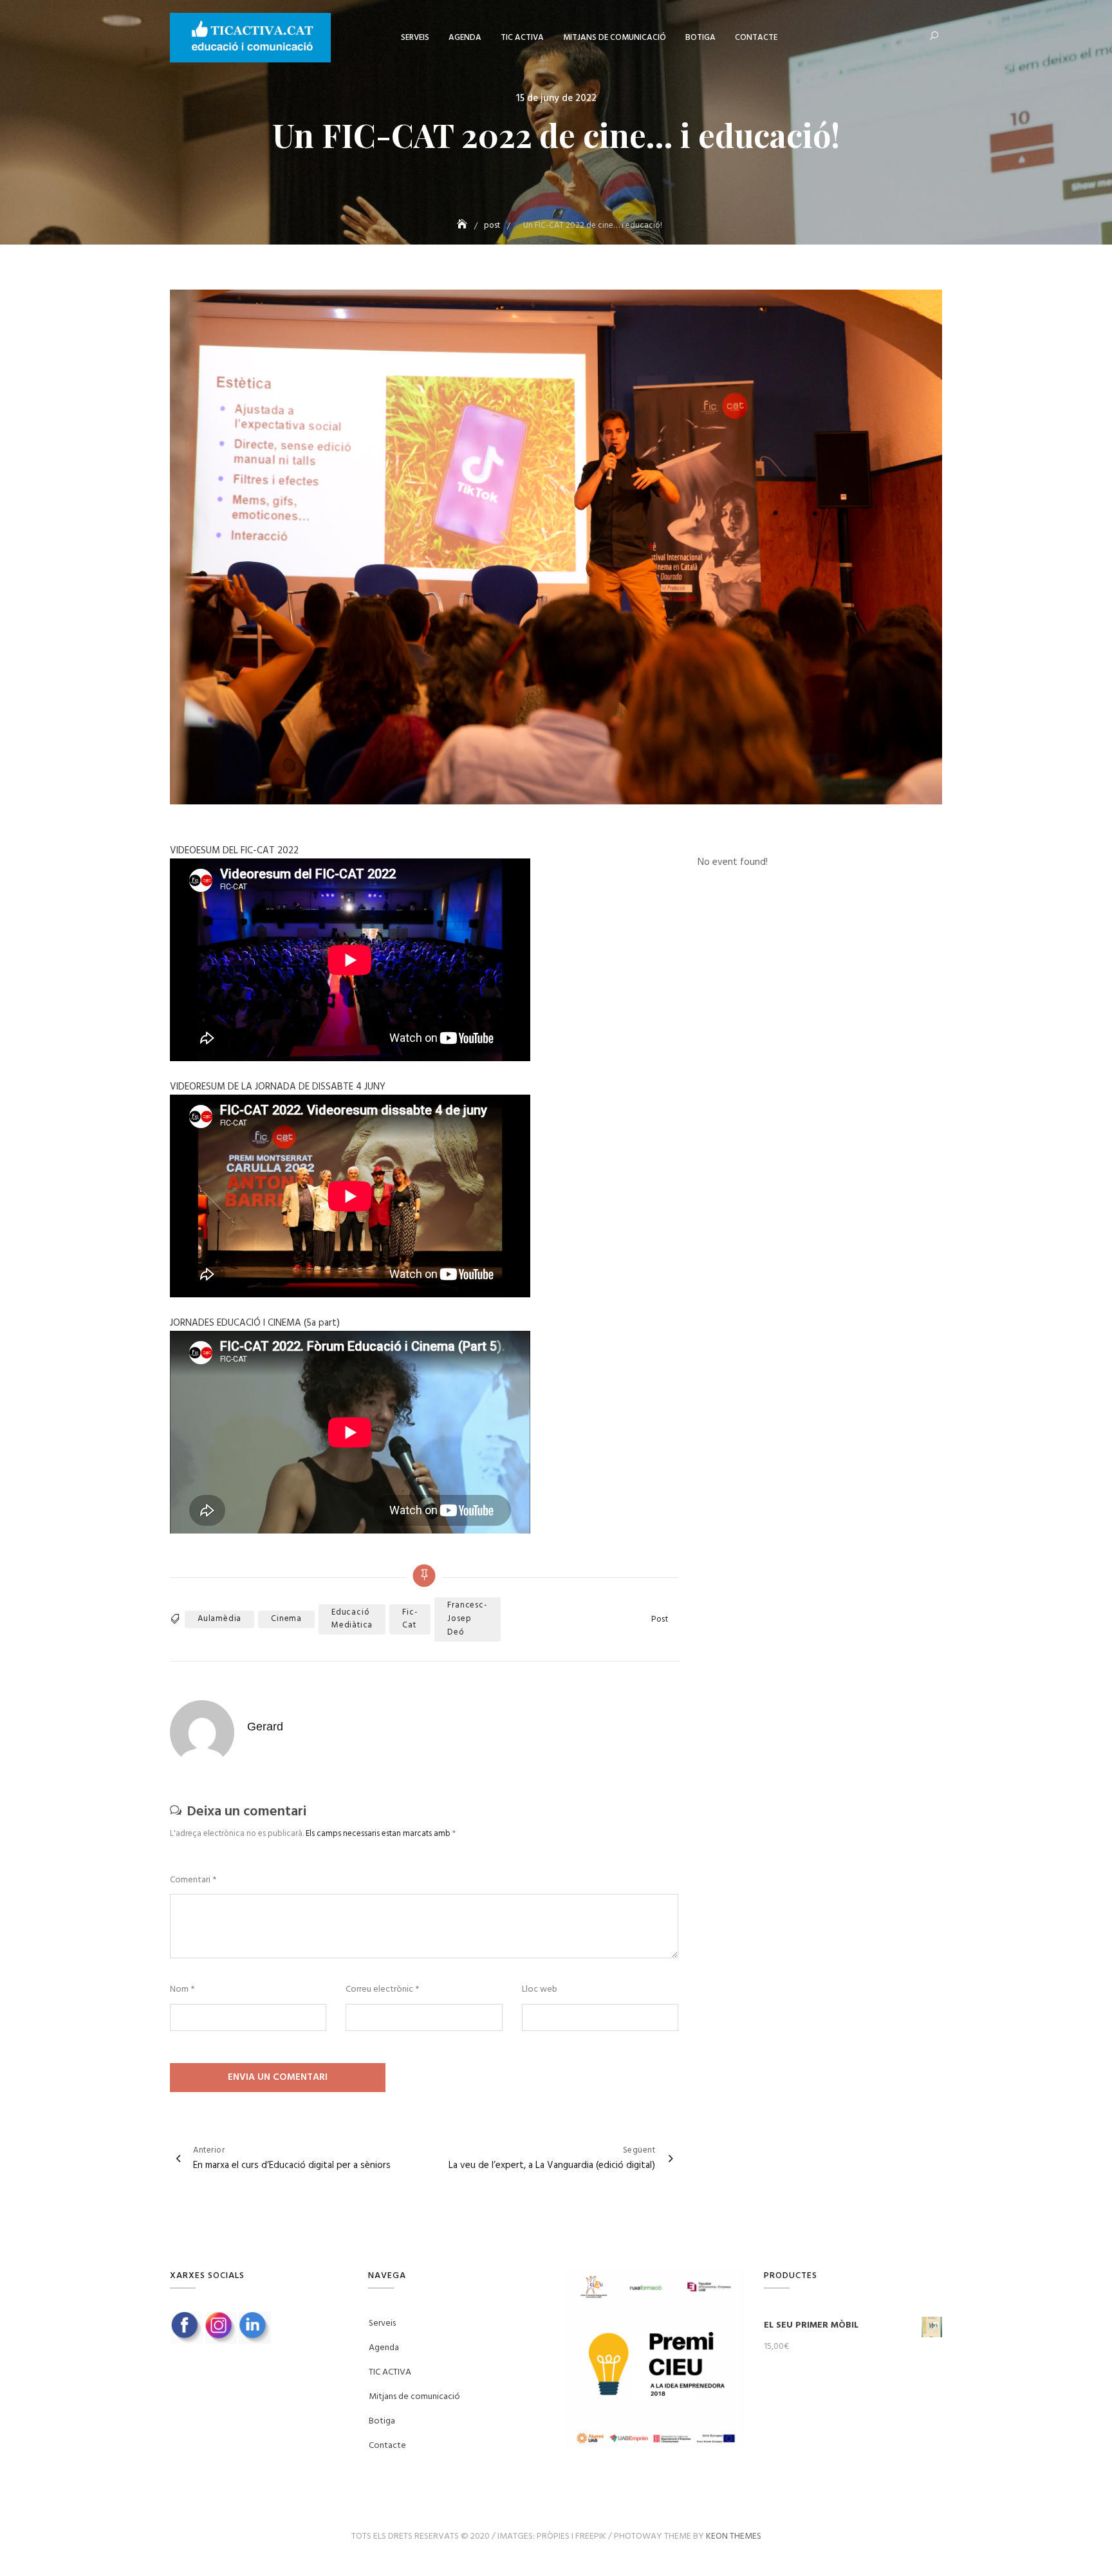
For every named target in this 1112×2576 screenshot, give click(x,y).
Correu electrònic (382, 1990)
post (660, 1620)
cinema (286, 1619)
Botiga (700, 38)
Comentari (193, 1880)
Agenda (465, 38)
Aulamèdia (219, 1619)
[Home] (463, 226)
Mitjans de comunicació (615, 38)
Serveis (415, 38)
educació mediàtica (352, 1619)
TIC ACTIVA (522, 38)
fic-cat (410, 1619)
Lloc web (540, 1990)
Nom (182, 1990)
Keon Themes (734, 2536)
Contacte (756, 38)
